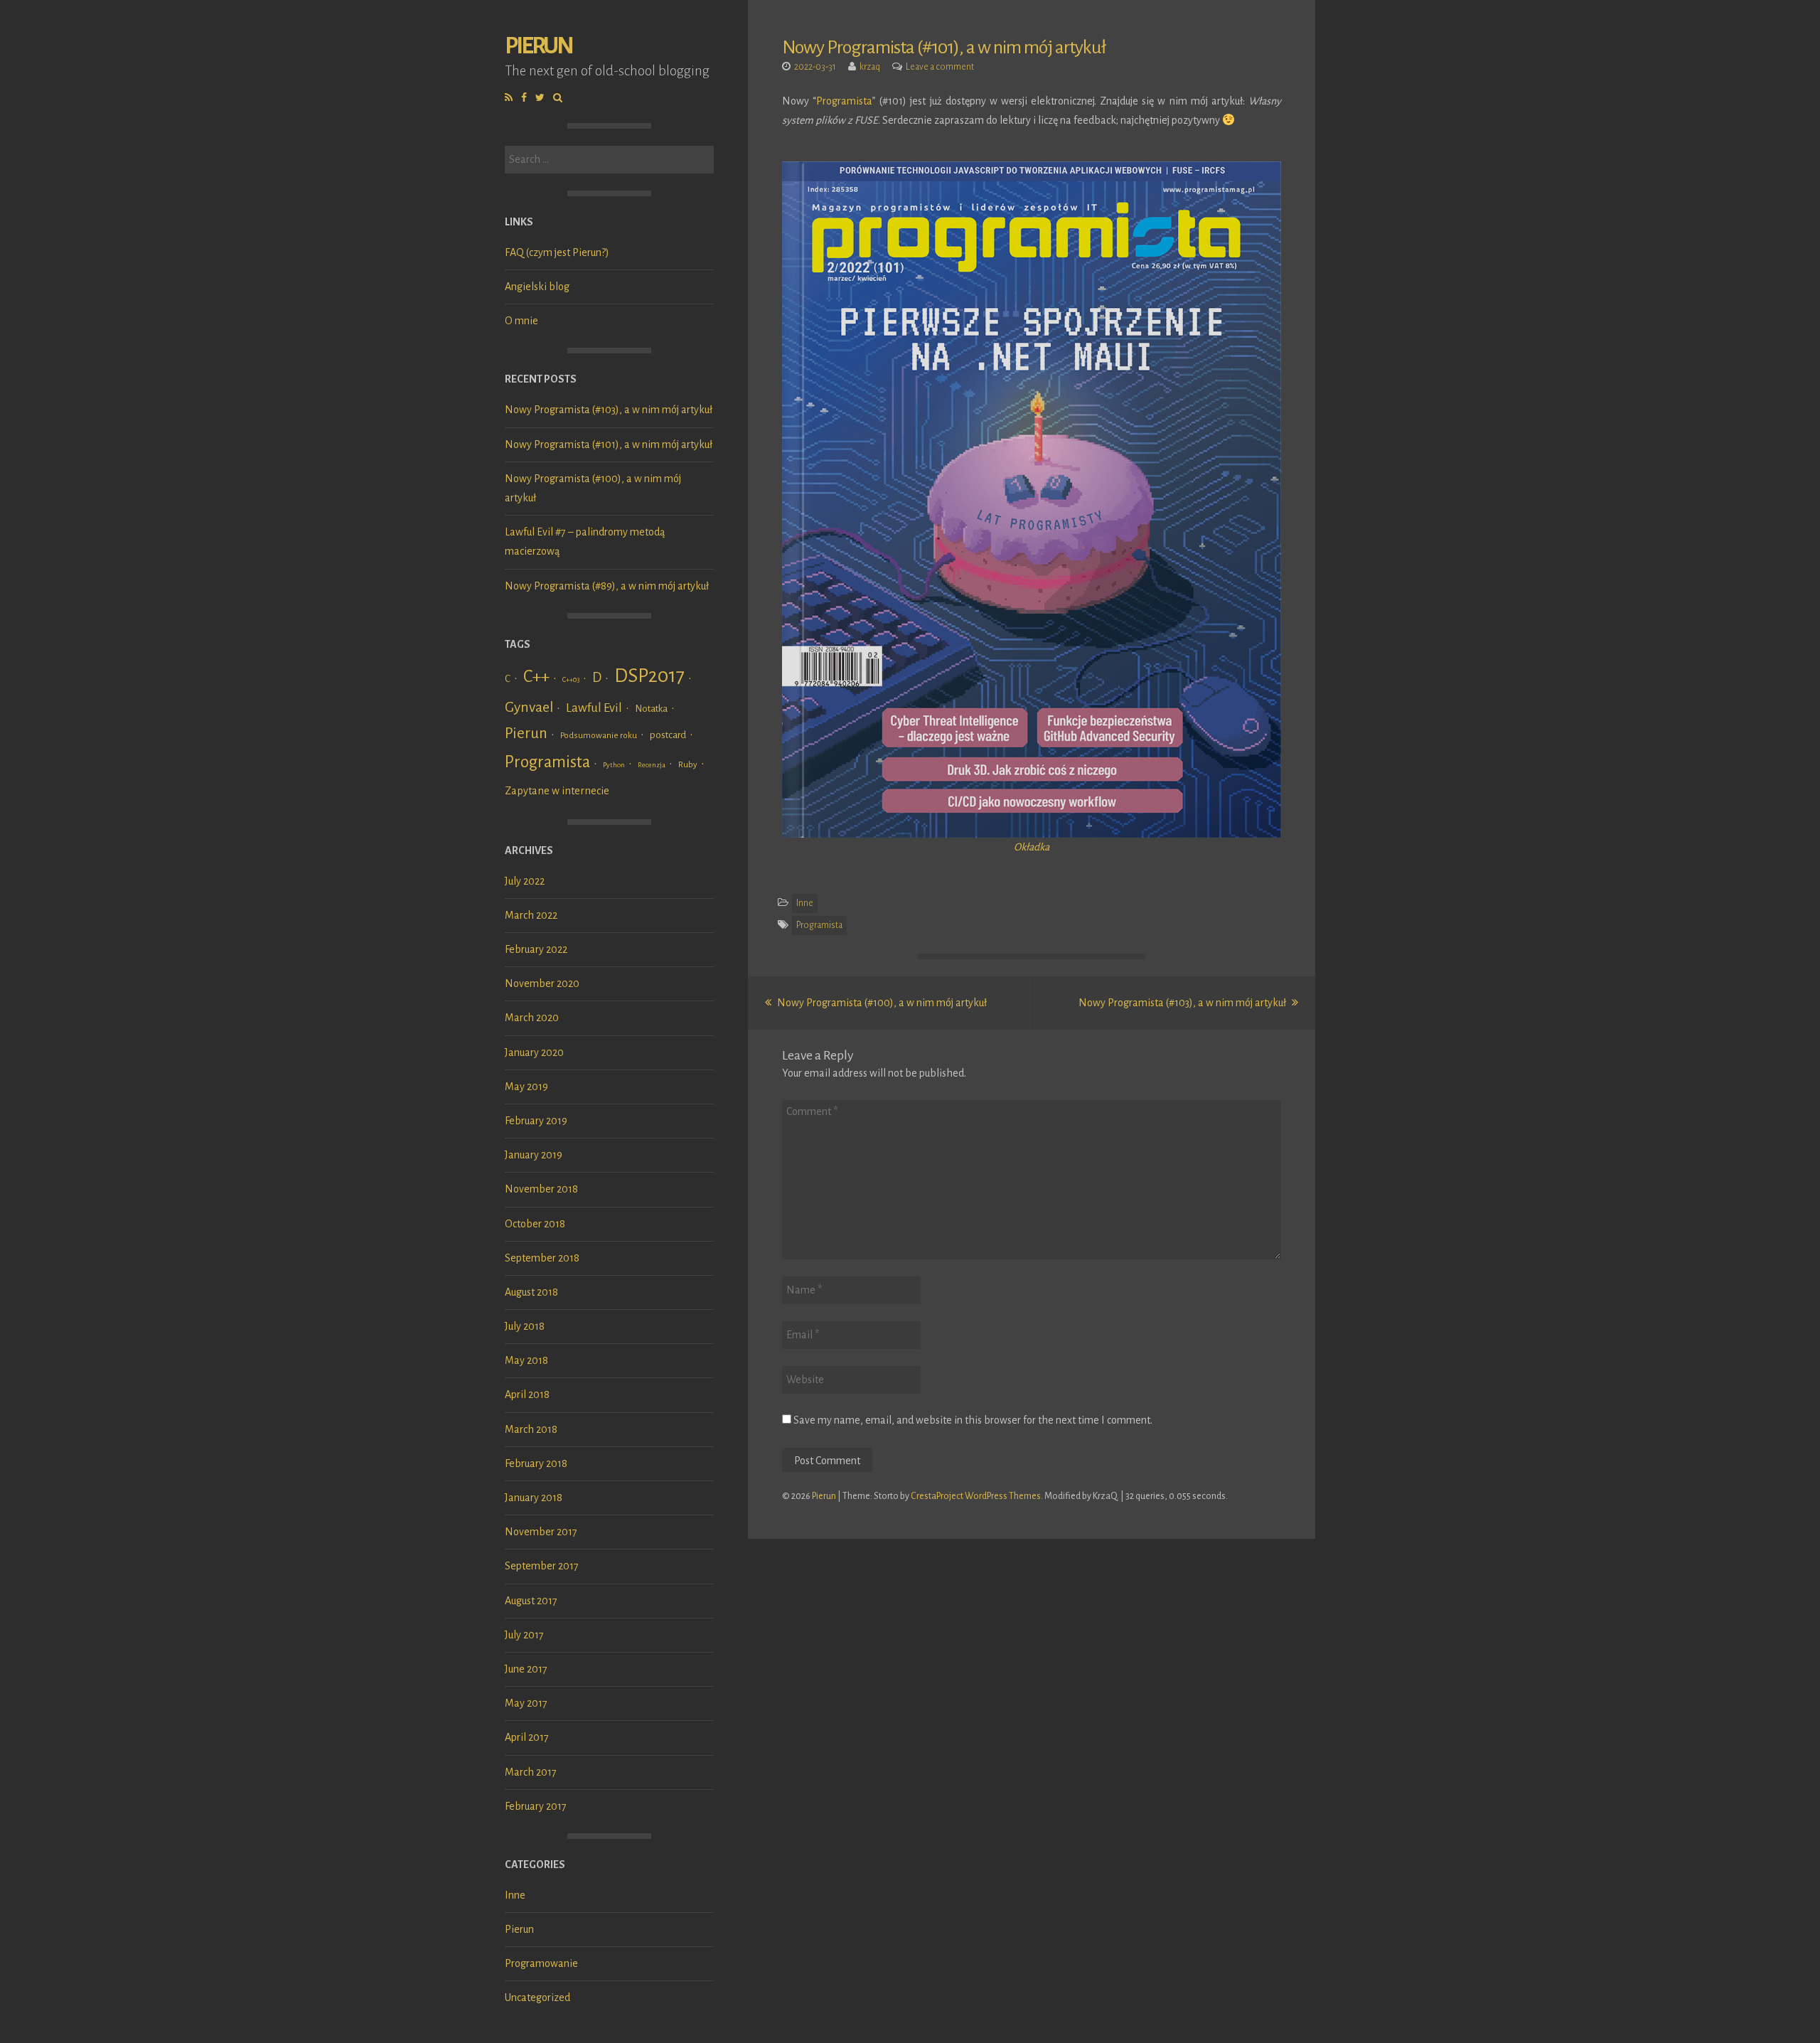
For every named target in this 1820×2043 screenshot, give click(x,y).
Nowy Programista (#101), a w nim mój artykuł (609, 444)
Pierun (539, 46)
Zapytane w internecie (557, 791)
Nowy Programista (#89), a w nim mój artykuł (607, 586)
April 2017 (527, 1737)
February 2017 (536, 1806)
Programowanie (541, 1963)
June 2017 (526, 1669)
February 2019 (536, 1121)
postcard (668, 735)
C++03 (571, 679)
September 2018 (542, 1258)
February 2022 (536, 949)
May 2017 (526, 1703)
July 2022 (525, 881)
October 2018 (535, 1224)
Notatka (651, 709)
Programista (547, 762)
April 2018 (527, 1394)
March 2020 (532, 1018)
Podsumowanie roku (599, 735)
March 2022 (531, 915)
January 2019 (534, 1155)
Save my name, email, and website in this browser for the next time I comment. (973, 1420)
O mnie (521, 321)
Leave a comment (940, 67)
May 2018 (526, 1360)
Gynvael (529, 707)
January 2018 (534, 1498)
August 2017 (531, 1601)
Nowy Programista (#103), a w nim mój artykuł (609, 410)
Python (614, 765)
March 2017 (531, 1772)
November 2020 (542, 983)
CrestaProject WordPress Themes (976, 1496)
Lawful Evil (594, 708)
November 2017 (541, 1532)
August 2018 (531, 1292)
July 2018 (525, 1326)
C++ (536, 676)
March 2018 (531, 1429)
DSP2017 (649, 676)
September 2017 (542, 1566)
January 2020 (534, 1052)
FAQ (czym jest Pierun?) (557, 252)
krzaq (870, 67)
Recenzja (652, 765)
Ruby (688, 764)
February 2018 (536, 1463)
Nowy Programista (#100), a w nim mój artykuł (881, 1003)
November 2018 (541, 1189)
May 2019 (526, 1087)
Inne (515, 1895)
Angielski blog (537, 287)
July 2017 (524, 1635)
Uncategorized (537, 1997)
